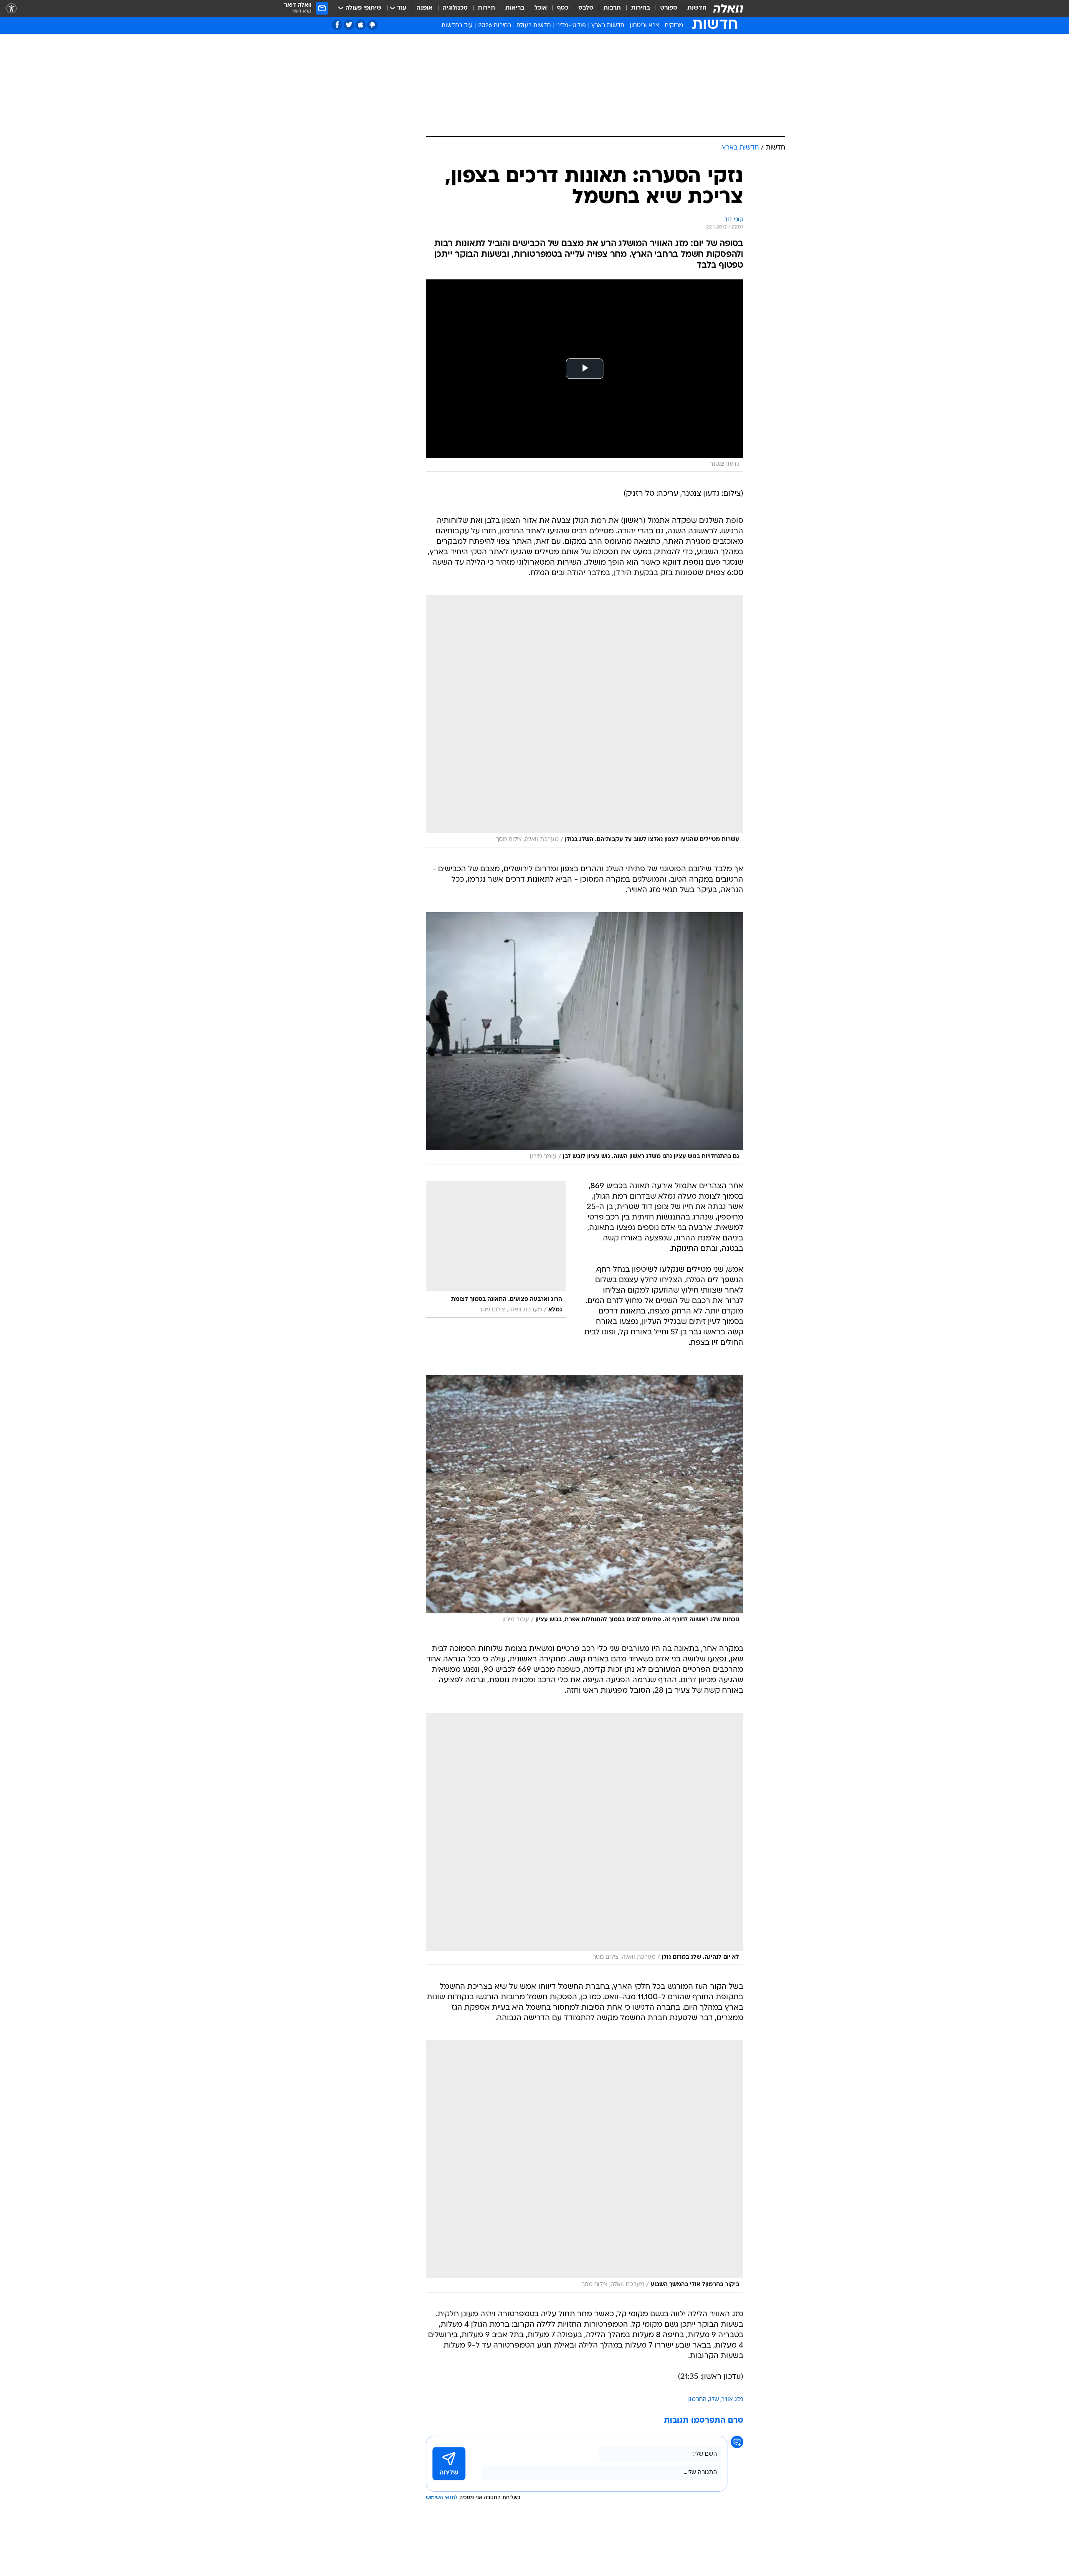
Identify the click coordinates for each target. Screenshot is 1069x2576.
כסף (563, 8)
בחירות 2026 (495, 26)
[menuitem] (692, 8)
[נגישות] (11, 9)
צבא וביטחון (645, 26)
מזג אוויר (732, 2400)
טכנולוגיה (455, 8)
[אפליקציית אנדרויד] (372, 25)
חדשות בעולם (534, 26)
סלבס (586, 8)
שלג (714, 2400)
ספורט (669, 8)
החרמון (697, 2400)
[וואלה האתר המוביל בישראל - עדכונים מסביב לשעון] (728, 8)
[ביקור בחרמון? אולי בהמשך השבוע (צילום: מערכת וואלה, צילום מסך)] (585, 2166)
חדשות (697, 8)
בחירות (641, 8)
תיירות (486, 8)
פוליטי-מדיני (571, 26)
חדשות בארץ (608, 26)
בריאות (515, 8)
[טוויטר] (349, 25)
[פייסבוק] (337, 25)
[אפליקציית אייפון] (361, 25)
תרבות (612, 8)
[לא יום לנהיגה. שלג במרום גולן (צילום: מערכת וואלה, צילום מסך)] (585, 1839)
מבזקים (674, 26)
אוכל (541, 8)
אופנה (424, 8)
